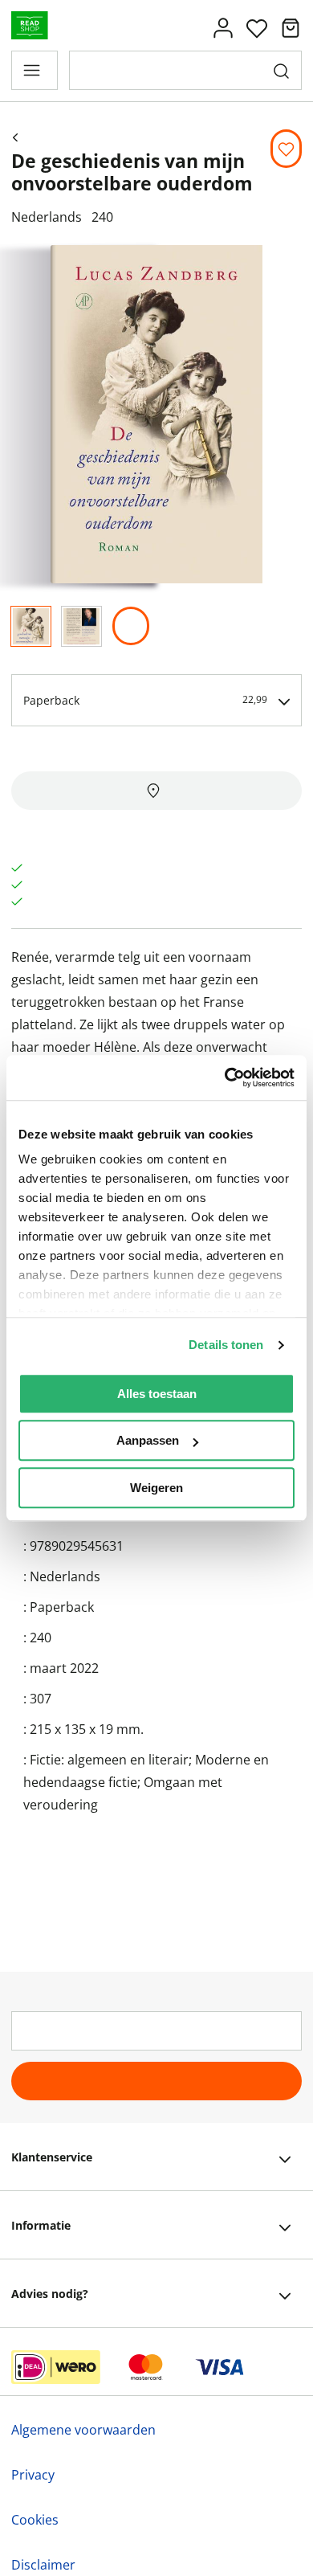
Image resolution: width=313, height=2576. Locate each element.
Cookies (35, 2520)
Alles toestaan (157, 1394)
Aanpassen (148, 1440)
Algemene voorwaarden (83, 2430)
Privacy (33, 2475)
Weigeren (156, 1488)
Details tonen (226, 1345)
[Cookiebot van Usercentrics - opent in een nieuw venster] (225, 1077)
